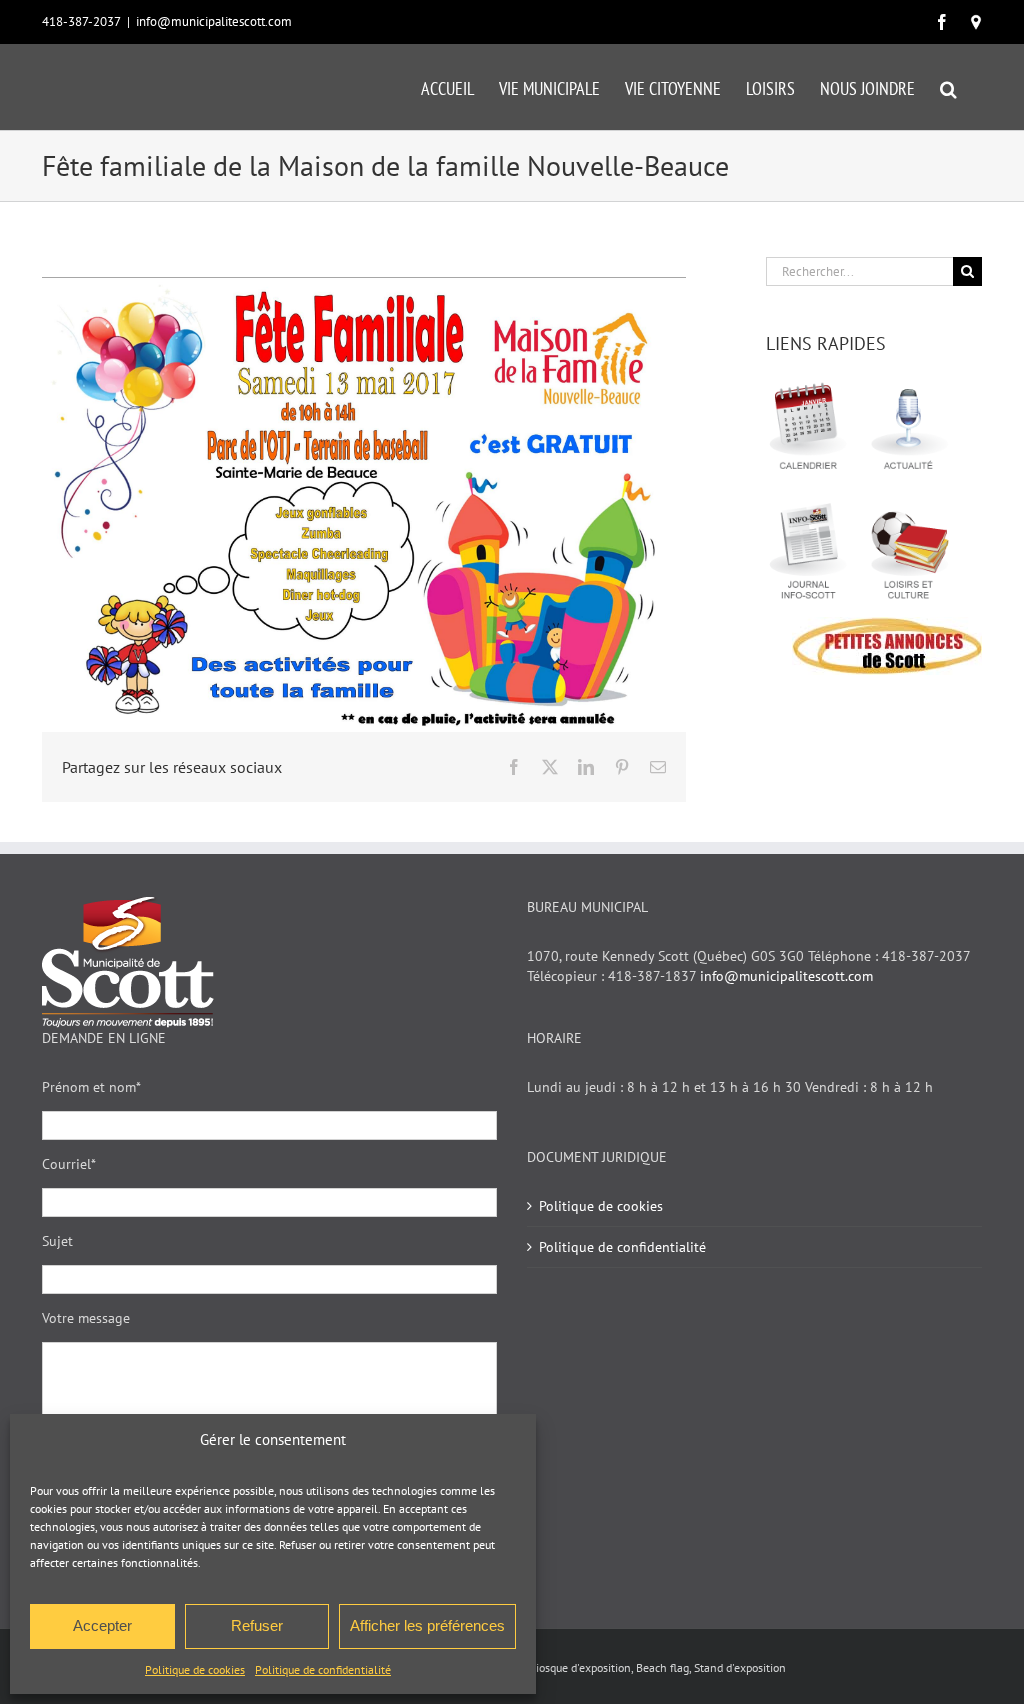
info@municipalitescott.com (214, 21)
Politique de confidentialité (323, 1669)
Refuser (257, 1625)
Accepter (102, 1625)
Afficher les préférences (427, 1625)
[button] (948, 87)
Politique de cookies (195, 1669)
